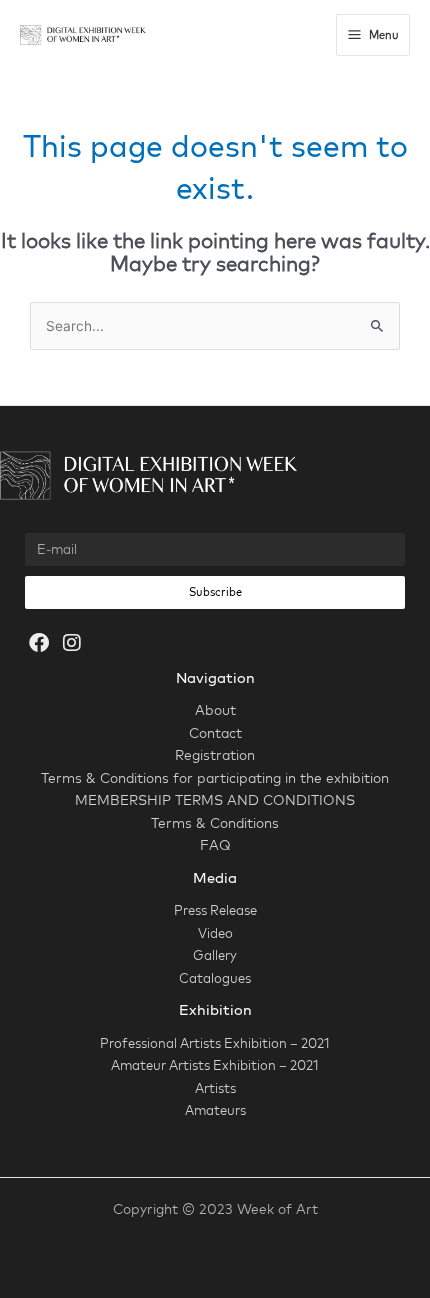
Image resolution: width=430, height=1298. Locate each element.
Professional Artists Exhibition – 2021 (215, 1043)
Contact (215, 732)
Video (215, 933)
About (215, 709)
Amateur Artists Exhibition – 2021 (215, 1065)
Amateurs (215, 1110)
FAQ (215, 844)
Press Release (215, 910)
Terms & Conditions (215, 822)
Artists (215, 1088)
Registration (215, 754)
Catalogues (215, 978)
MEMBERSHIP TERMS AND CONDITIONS (215, 799)
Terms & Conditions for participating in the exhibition (215, 777)
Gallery (215, 955)
